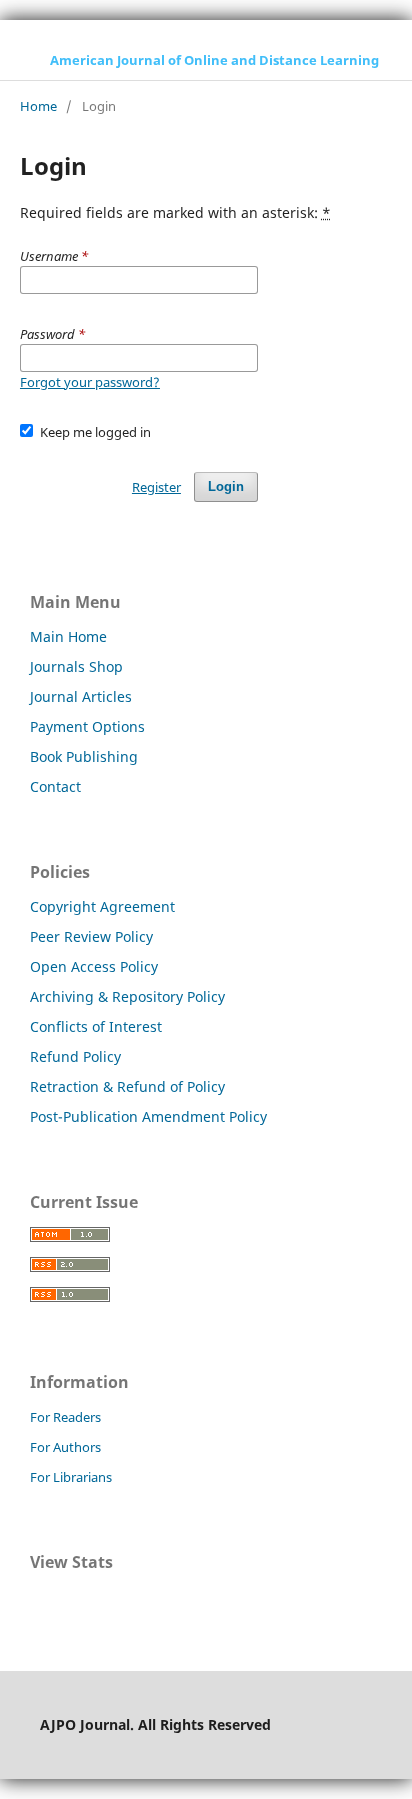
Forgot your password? (90, 382)
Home (38, 106)
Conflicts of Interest (96, 1026)
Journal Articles (81, 696)
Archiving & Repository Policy (127, 996)
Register (156, 487)
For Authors (65, 1447)
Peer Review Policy (91, 936)
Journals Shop (76, 666)
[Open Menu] (20, 60)
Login (226, 486)
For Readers (65, 1417)
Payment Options (87, 726)
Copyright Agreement (102, 906)
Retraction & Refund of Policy (127, 1086)
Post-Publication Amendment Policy (148, 1116)
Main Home (68, 636)
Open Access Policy (94, 966)
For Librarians (71, 1477)
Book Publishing (84, 756)
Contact (55, 786)
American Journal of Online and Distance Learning (214, 60)
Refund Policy (75, 1056)
